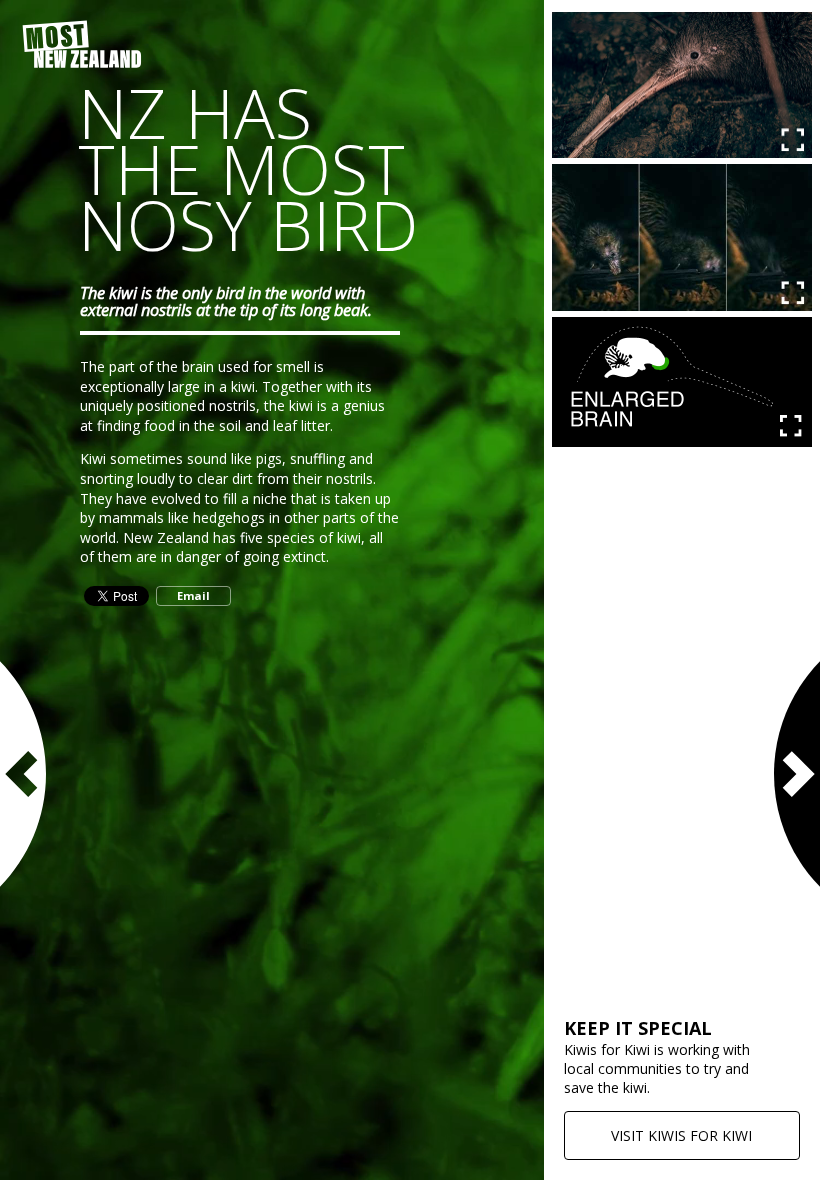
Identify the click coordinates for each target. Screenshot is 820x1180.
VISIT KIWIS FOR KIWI (681, 1135)
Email (193, 595)
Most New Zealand (82, 45)
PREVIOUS (25, 774)
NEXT (795, 774)
